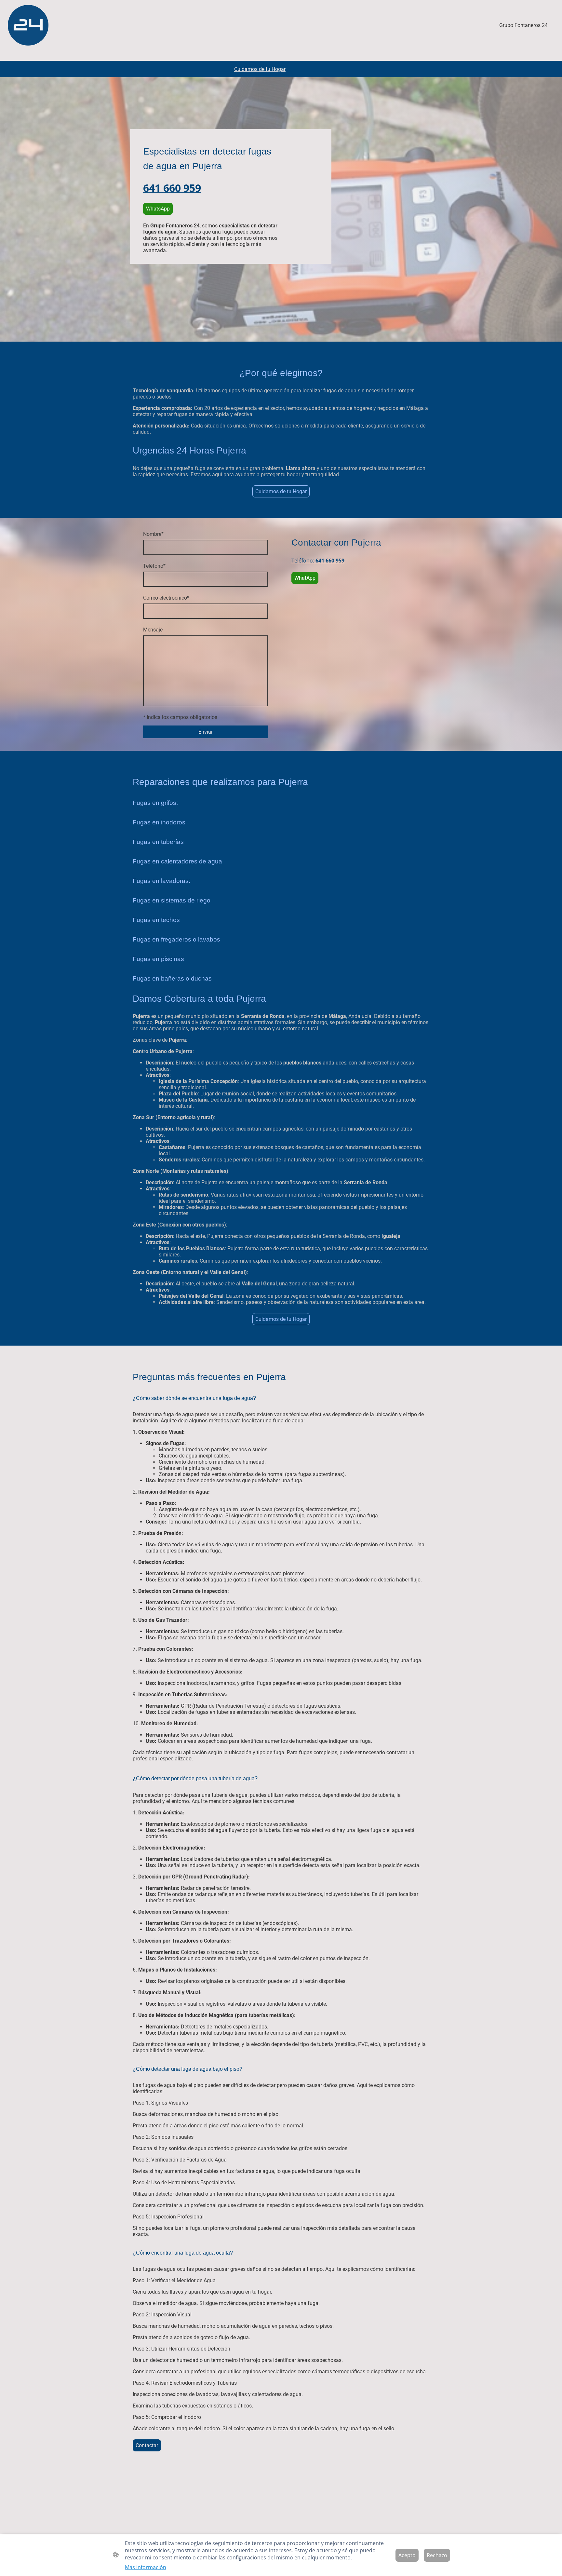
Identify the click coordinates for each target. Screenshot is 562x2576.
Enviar (206, 732)
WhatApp (305, 578)
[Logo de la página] (28, 25)
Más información (146, 2567)
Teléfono (154, 566)
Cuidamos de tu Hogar (281, 491)
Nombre (153, 534)
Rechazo (437, 2555)
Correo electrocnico (166, 598)
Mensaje (153, 630)
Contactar (147, 2445)
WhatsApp (158, 209)
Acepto (407, 2555)
